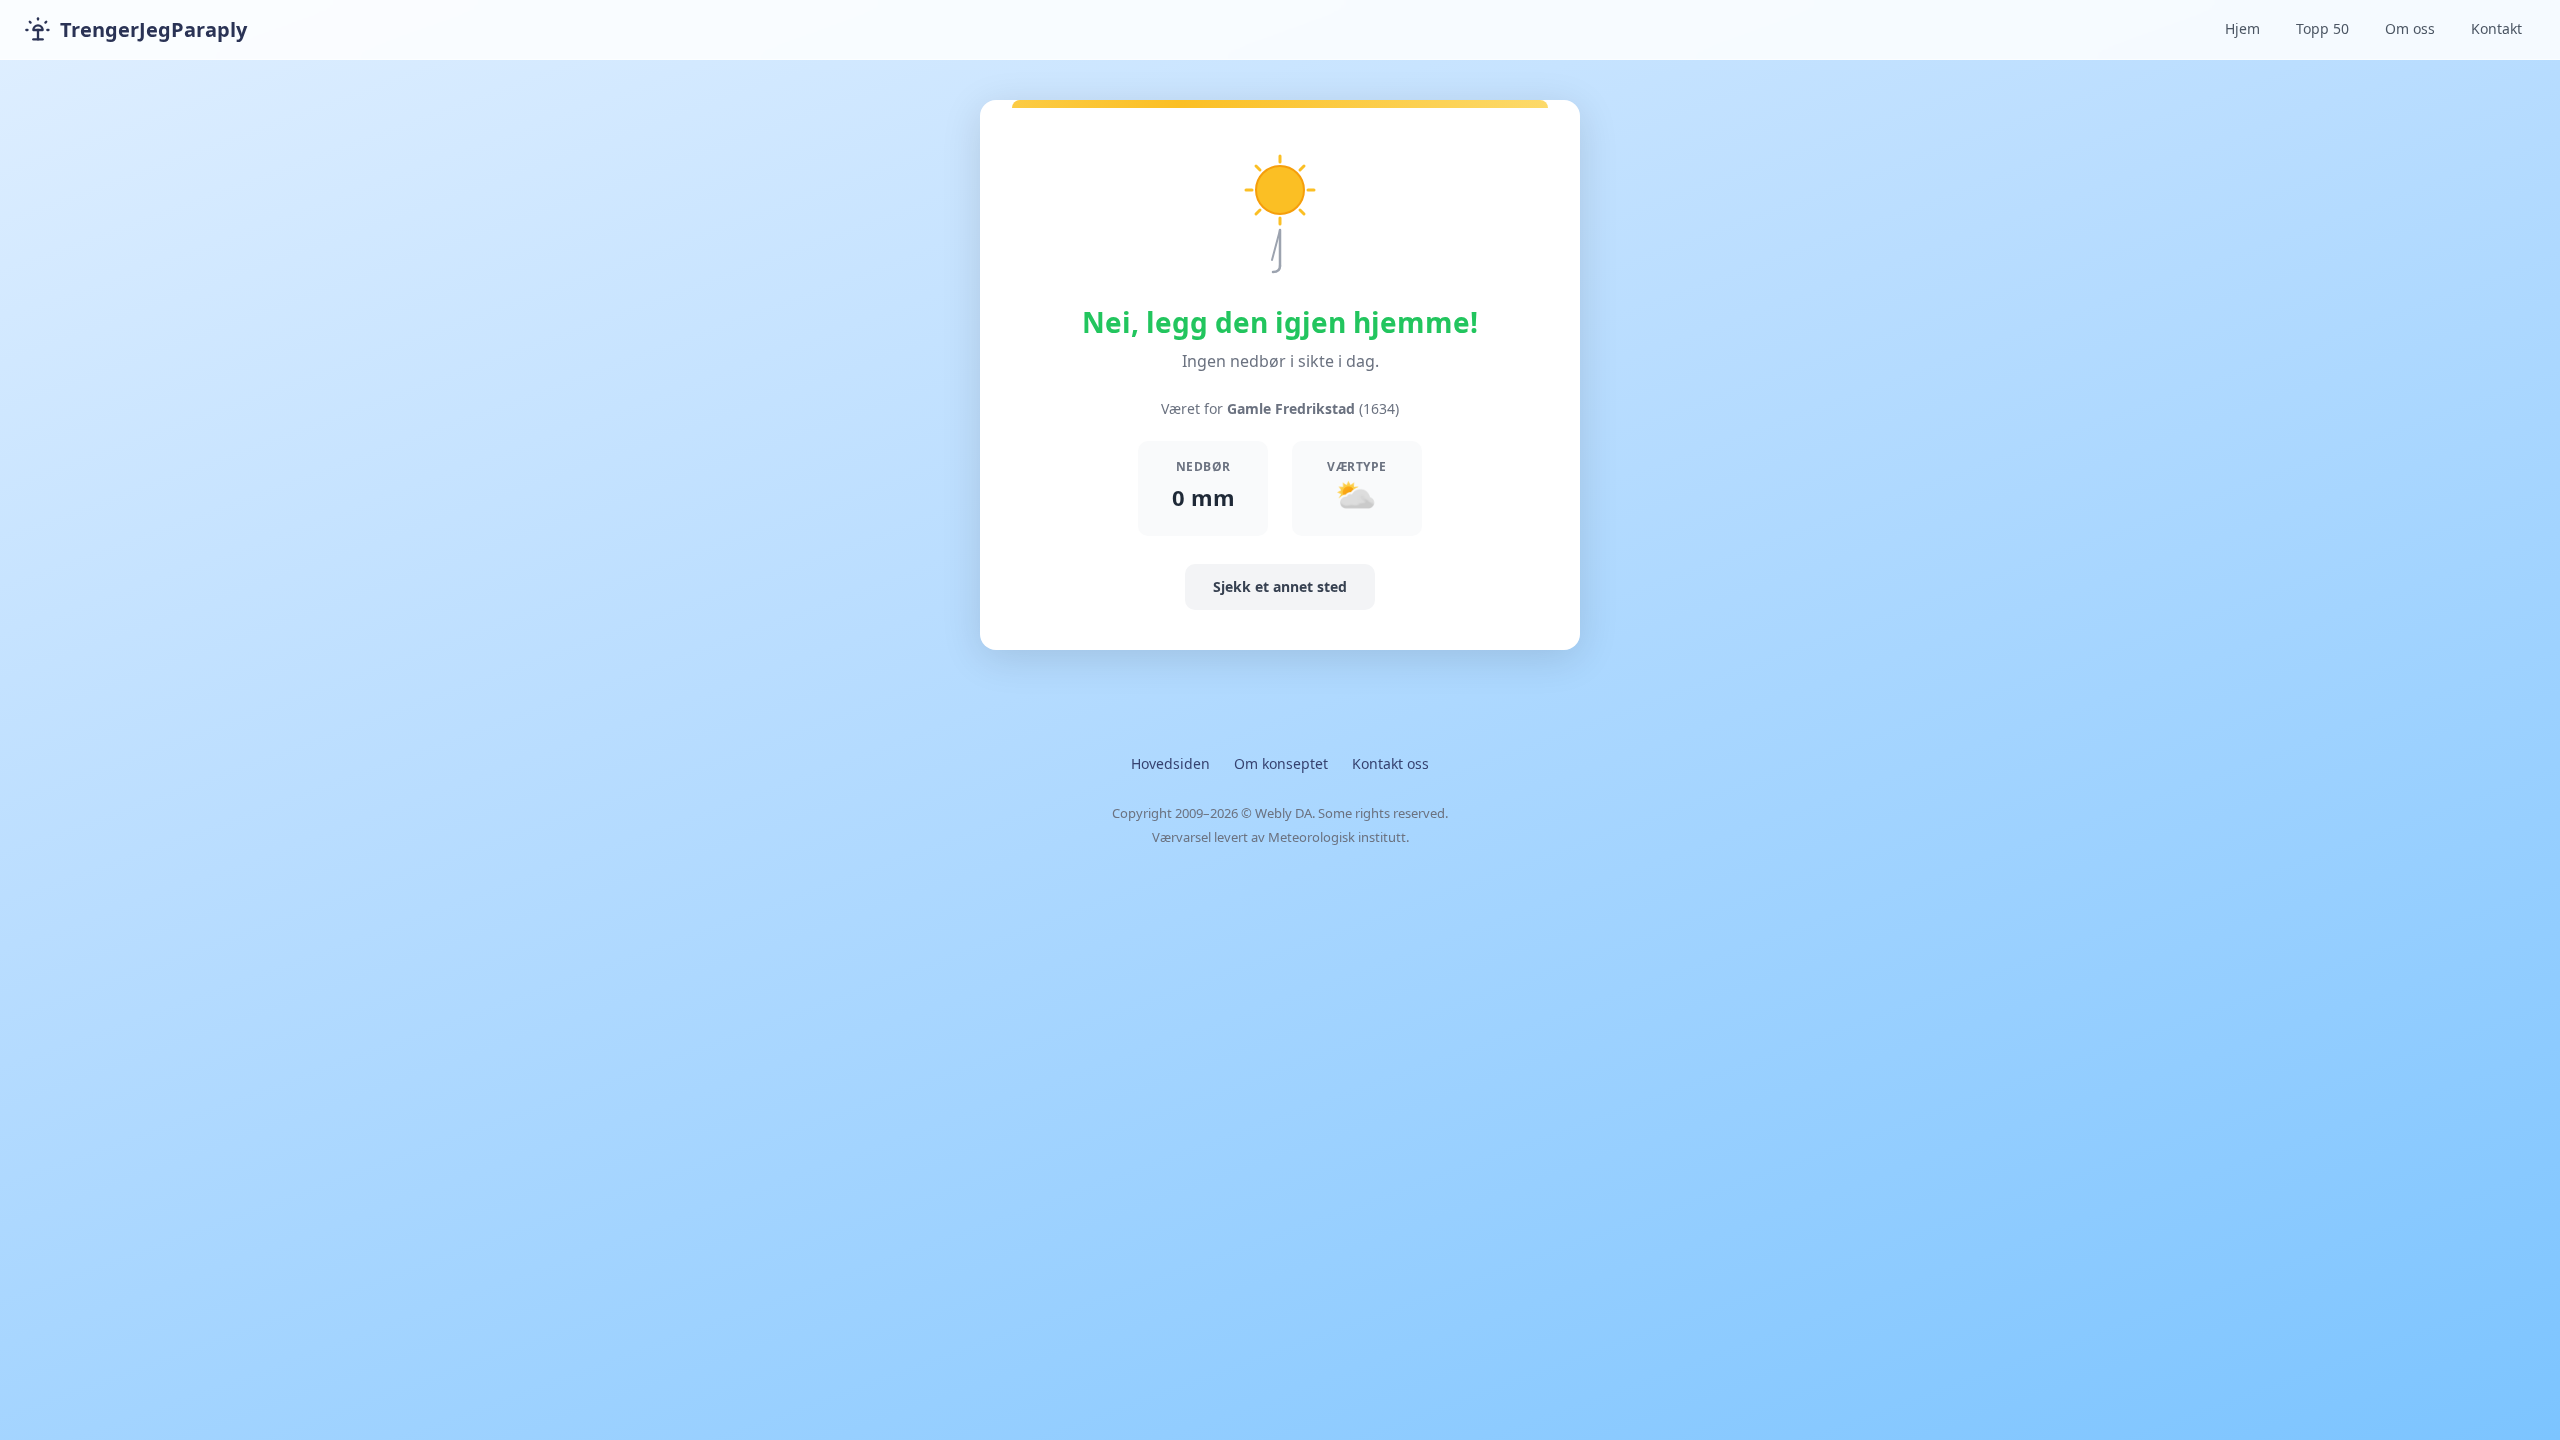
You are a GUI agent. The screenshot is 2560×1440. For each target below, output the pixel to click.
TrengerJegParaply (153, 29)
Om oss (2410, 28)
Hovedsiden (1170, 763)
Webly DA (1283, 813)
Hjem (2242, 28)
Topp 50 (2322, 28)
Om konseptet (1281, 763)
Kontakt (2496, 28)
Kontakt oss (1390, 763)
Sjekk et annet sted (1280, 586)
